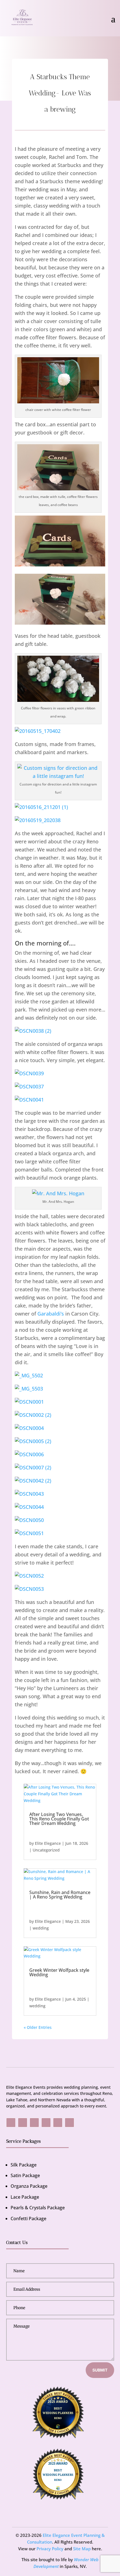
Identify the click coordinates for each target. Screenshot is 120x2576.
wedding (41, 1928)
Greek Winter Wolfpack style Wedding (59, 1972)
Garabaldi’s (51, 1314)
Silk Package (24, 2165)
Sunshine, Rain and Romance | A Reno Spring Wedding (60, 1895)
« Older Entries (38, 2027)
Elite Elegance (48, 1843)
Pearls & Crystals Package (38, 2208)
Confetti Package (28, 2219)
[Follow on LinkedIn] (69, 2123)
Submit (100, 2370)
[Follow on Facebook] (11, 2123)
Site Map (82, 2549)
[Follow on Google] (34, 2123)
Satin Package (25, 2175)
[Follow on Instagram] (23, 2123)
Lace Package (25, 2197)
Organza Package (29, 2186)
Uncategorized (46, 1850)
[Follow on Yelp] (46, 2123)
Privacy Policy (50, 2549)
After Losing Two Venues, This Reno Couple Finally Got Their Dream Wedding (59, 1819)
